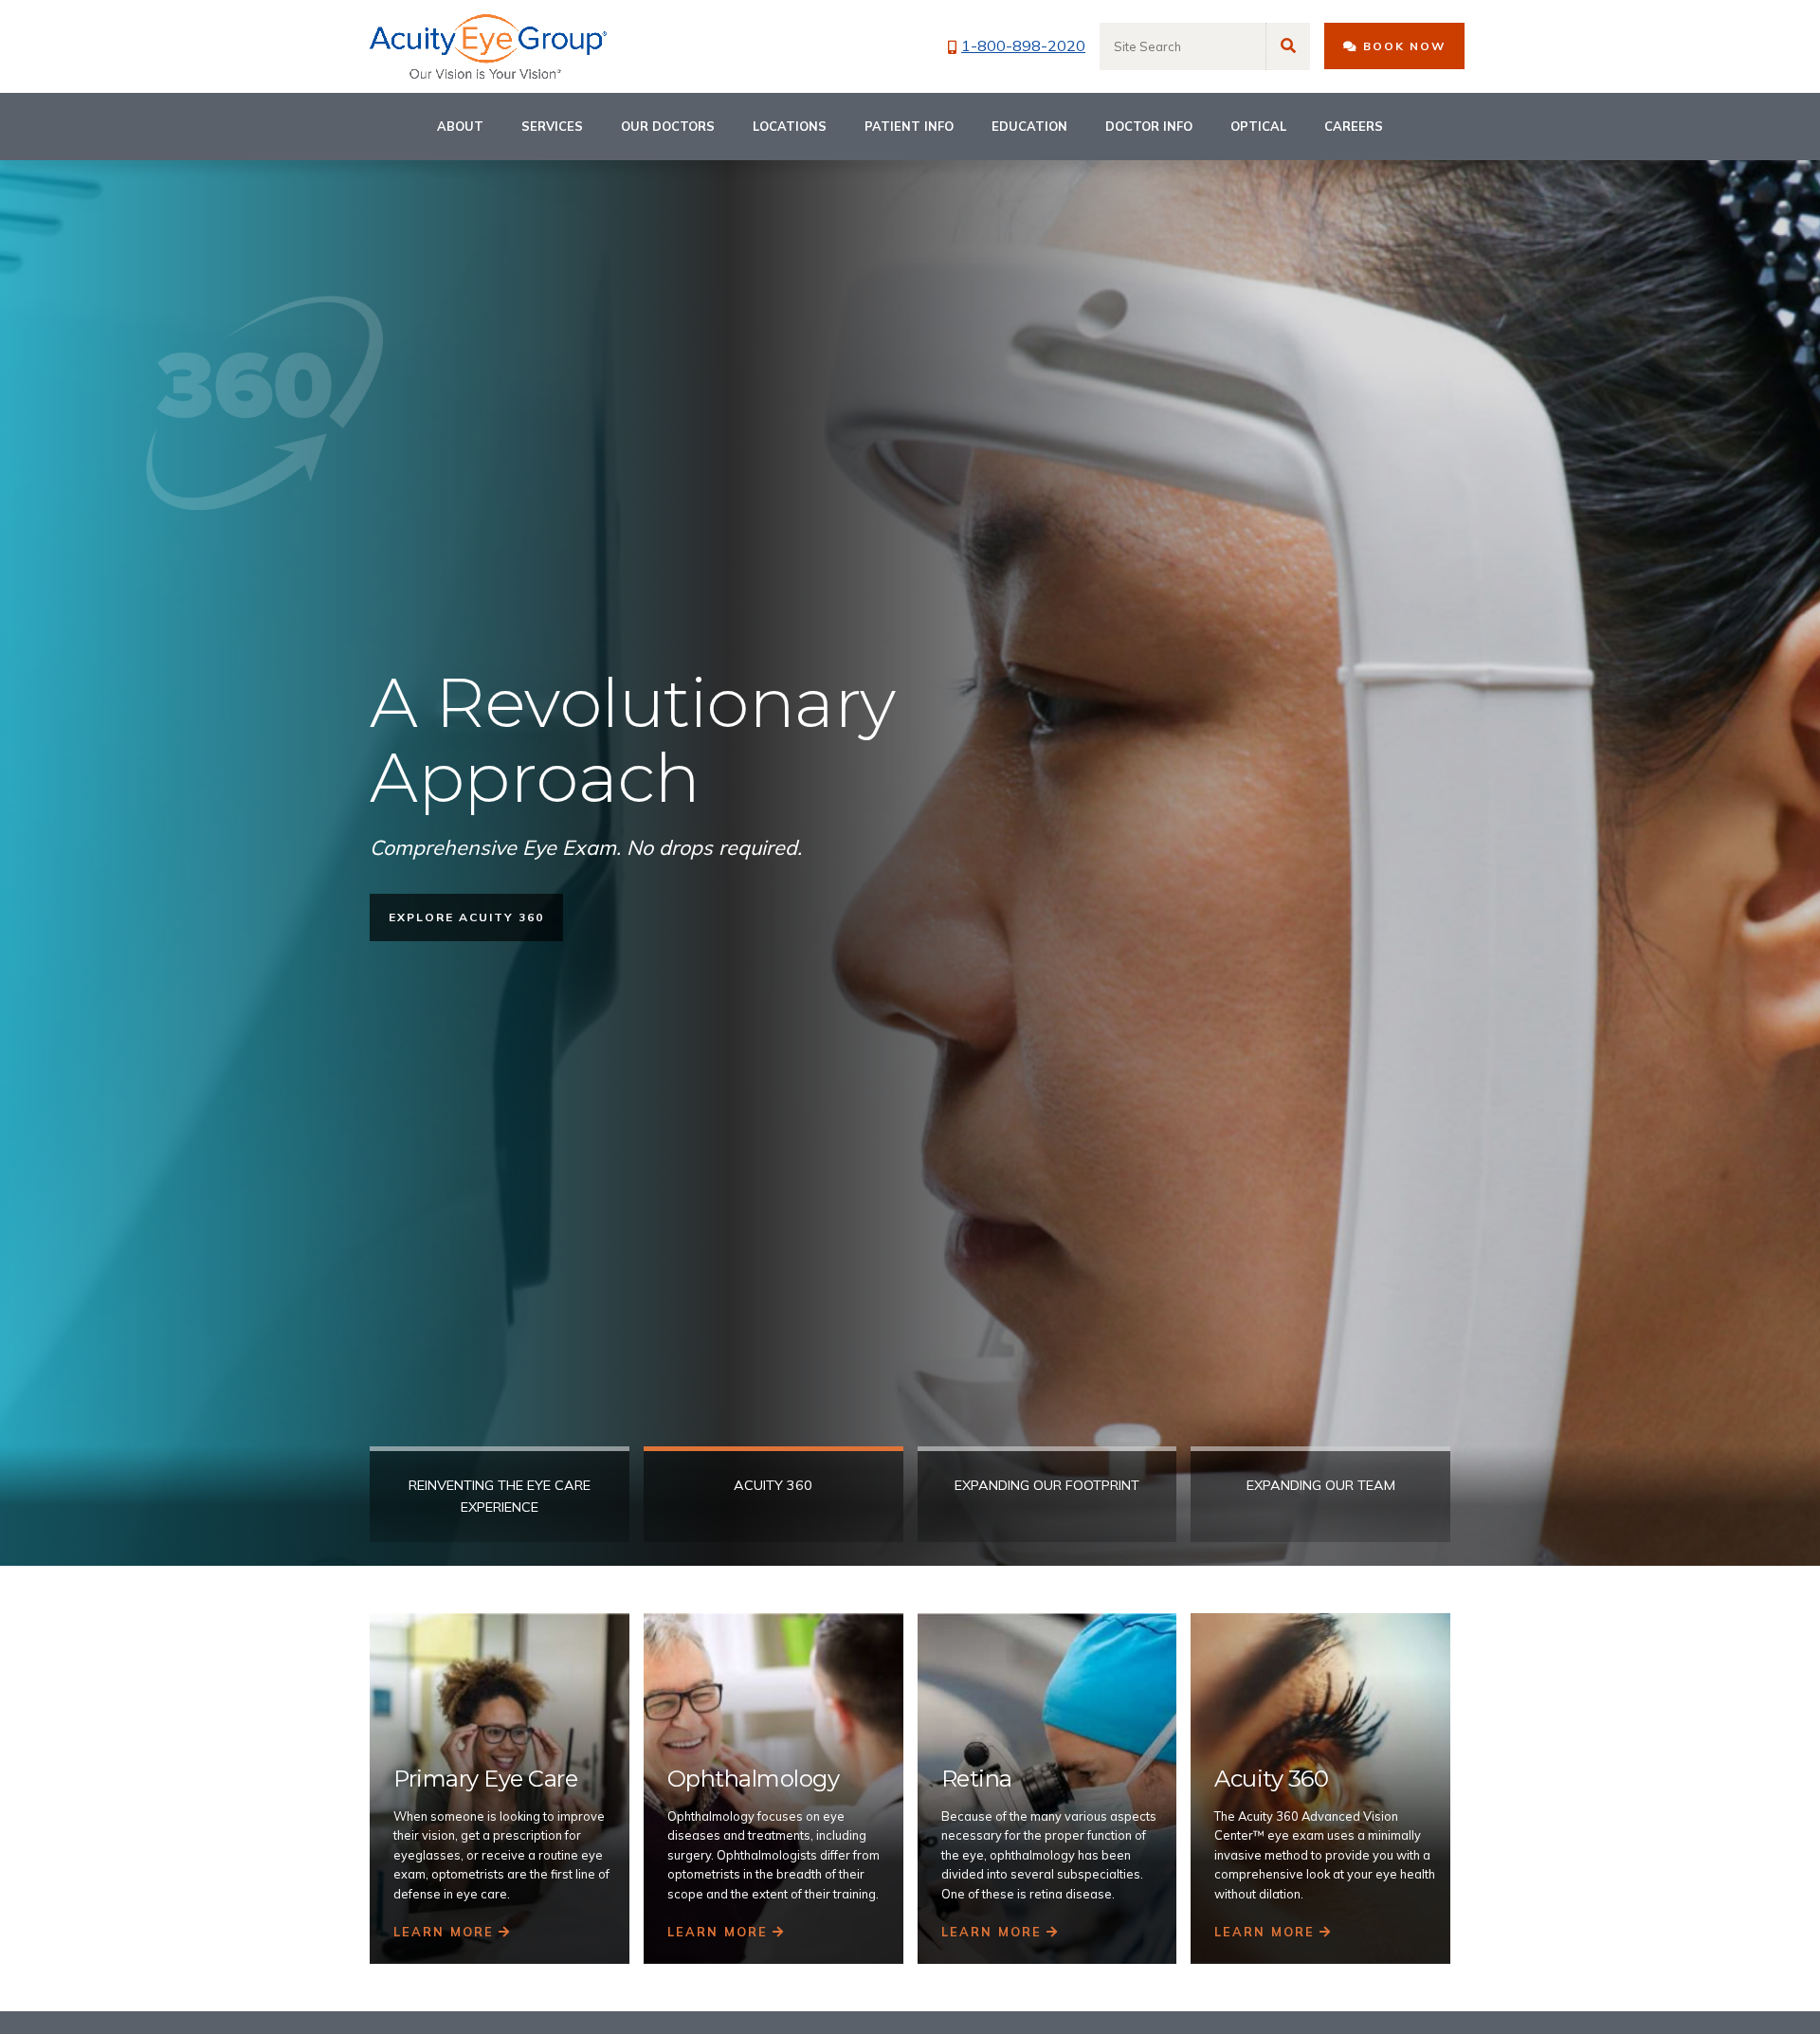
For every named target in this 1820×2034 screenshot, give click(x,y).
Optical (1258, 126)
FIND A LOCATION (454, 917)
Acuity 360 (773, 1485)
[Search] (1288, 46)
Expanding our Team (1321, 1485)
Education (1029, 126)
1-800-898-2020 (1023, 45)
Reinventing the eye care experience (500, 1496)
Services (552, 126)
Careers (1354, 126)
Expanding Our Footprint (1047, 1485)
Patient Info (909, 126)
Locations (790, 126)
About (460, 126)
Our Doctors (668, 126)
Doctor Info (1149, 126)
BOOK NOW (1402, 47)
